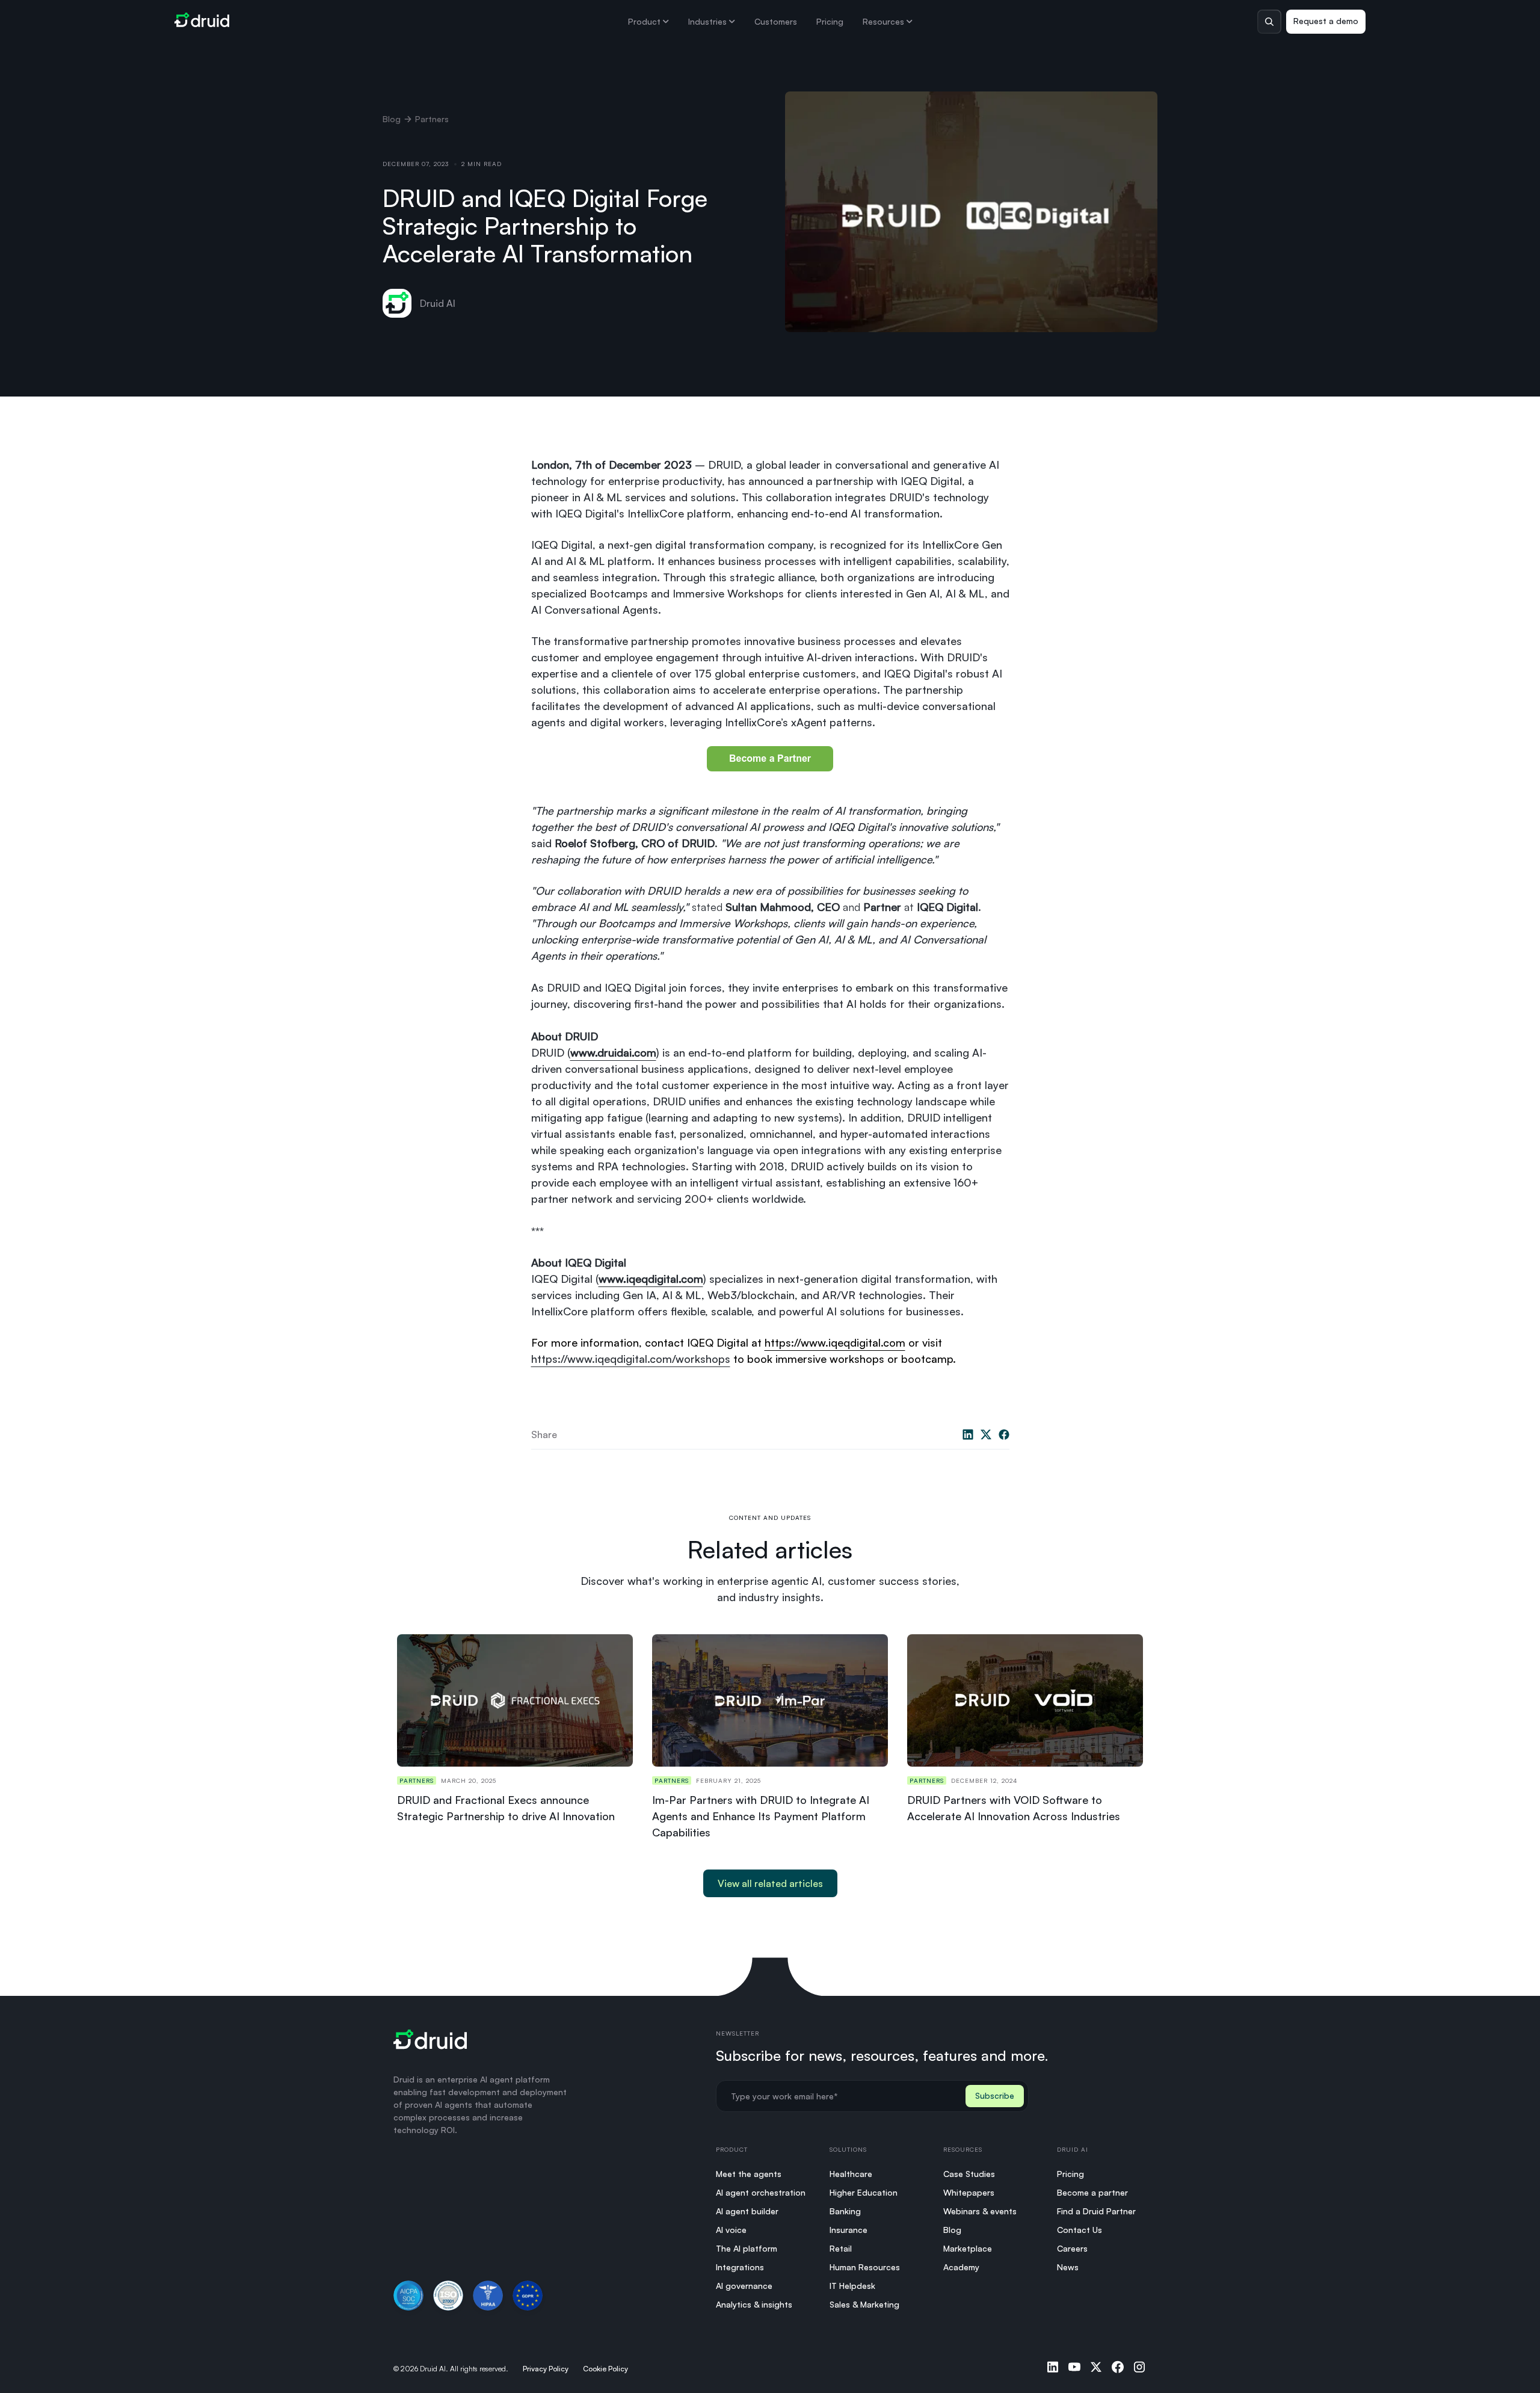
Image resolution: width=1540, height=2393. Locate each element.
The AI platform (747, 2248)
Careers (1072, 2248)
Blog (392, 119)
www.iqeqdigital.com (651, 1279)
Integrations (740, 2267)
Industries (707, 21)
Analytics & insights (754, 2304)
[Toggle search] (1269, 22)
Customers (776, 21)
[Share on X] (986, 1434)
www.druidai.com (613, 1052)
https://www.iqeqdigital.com (835, 1342)
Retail (841, 2248)
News (1068, 2267)
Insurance (849, 2230)
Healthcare (851, 2174)
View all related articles (770, 1883)
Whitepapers (969, 2192)
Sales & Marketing (864, 2304)
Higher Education (864, 2192)
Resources (883, 21)
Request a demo (1326, 21)
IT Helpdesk (852, 2286)
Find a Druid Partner (1096, 2211)
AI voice (731, 2230)
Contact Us (1080, 2230)
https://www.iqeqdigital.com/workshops (631, 1359)
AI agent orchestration (761, 2192)
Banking (845, 2211)
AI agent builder (747, 2211)
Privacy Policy (546, 2369)
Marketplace (968, 2248)
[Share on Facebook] (1004, 1434)
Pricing (830, 21)
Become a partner (1092, 2192)
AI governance (744, 2286)
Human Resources (865, 2267)
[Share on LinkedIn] (968, 1434)
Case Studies (969, 2174)
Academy (961, 2267)
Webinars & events (980, 2211)
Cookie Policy (605, 2369)
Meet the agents (749, 2174)
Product (644, 21)
